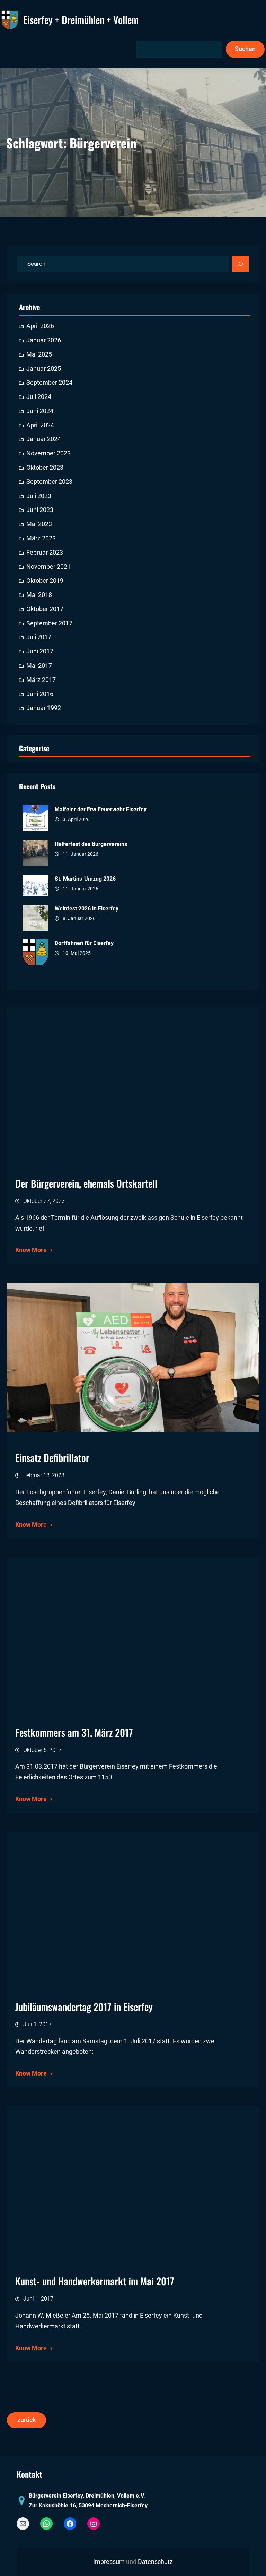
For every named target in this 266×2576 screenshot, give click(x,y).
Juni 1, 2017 (38, 2299)
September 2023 (49, 482)
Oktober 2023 (45, 468)
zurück (26, 2420)
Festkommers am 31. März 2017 (74, 1732)
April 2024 (40, 425)
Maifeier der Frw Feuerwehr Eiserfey (101, 809)
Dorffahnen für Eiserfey (84, 943)
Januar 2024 (44, 439)
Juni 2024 (40, 411)
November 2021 (48, 567)
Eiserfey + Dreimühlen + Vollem (81, 20)
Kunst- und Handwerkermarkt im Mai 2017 (95, 2281)
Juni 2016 (40, 694)
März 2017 (41, 680)
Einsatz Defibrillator (52, 1458)
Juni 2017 (40, 651)
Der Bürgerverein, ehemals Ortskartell (86, 1183)
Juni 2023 (40, 510)
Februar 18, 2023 (44, 1475)
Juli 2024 (39, 397)
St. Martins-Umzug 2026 (85, 879)
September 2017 (49, 623)
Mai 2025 (39, 354)
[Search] (240, 264)
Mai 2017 (39, 666)
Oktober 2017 (45, 609)
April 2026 (40, 326)
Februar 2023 (45, 553)
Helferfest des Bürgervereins (91, 844)
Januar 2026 (44, 340)
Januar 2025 (44, 369)
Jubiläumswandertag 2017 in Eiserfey (84, 2007)
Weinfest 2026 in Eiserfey (87, 909)
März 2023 (41, 538)
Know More (31, 1250)
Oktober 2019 (45, 581)
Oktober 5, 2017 (42, 1750)
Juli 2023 (39, 496)
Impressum (109, 2562)
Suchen (245, 49)
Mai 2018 (39, 595)
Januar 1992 (44, 708)
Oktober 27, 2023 (44, 1201)
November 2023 (48, 453)
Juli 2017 (39, 637)
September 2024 (49, 383)
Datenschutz (155, 2562)
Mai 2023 (39, 524)
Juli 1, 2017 (37, 2024)
